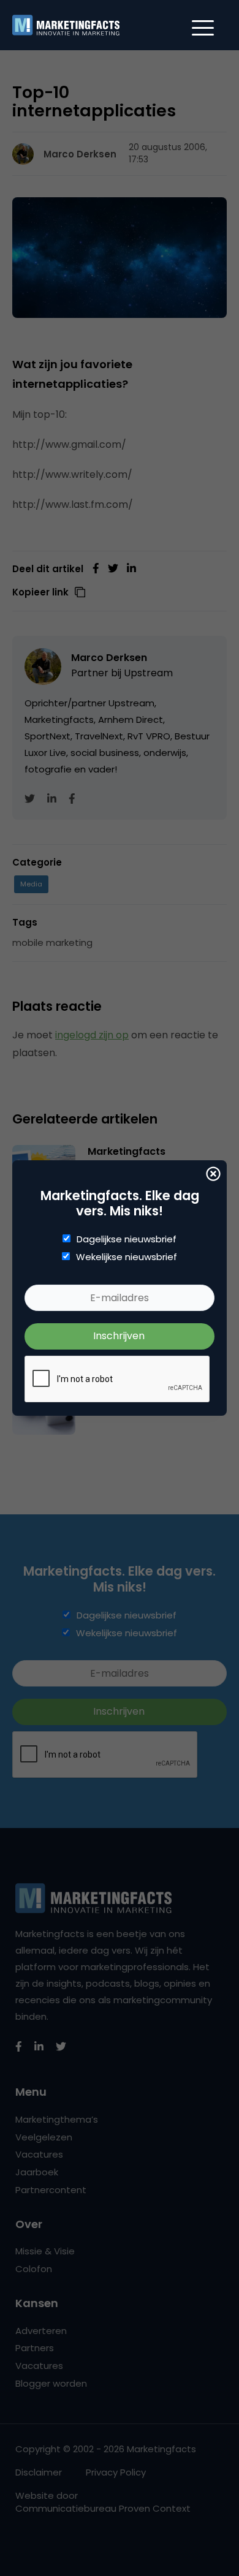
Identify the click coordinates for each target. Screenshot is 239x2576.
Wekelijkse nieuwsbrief (127, 1257)
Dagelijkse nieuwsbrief (127, 1239)
